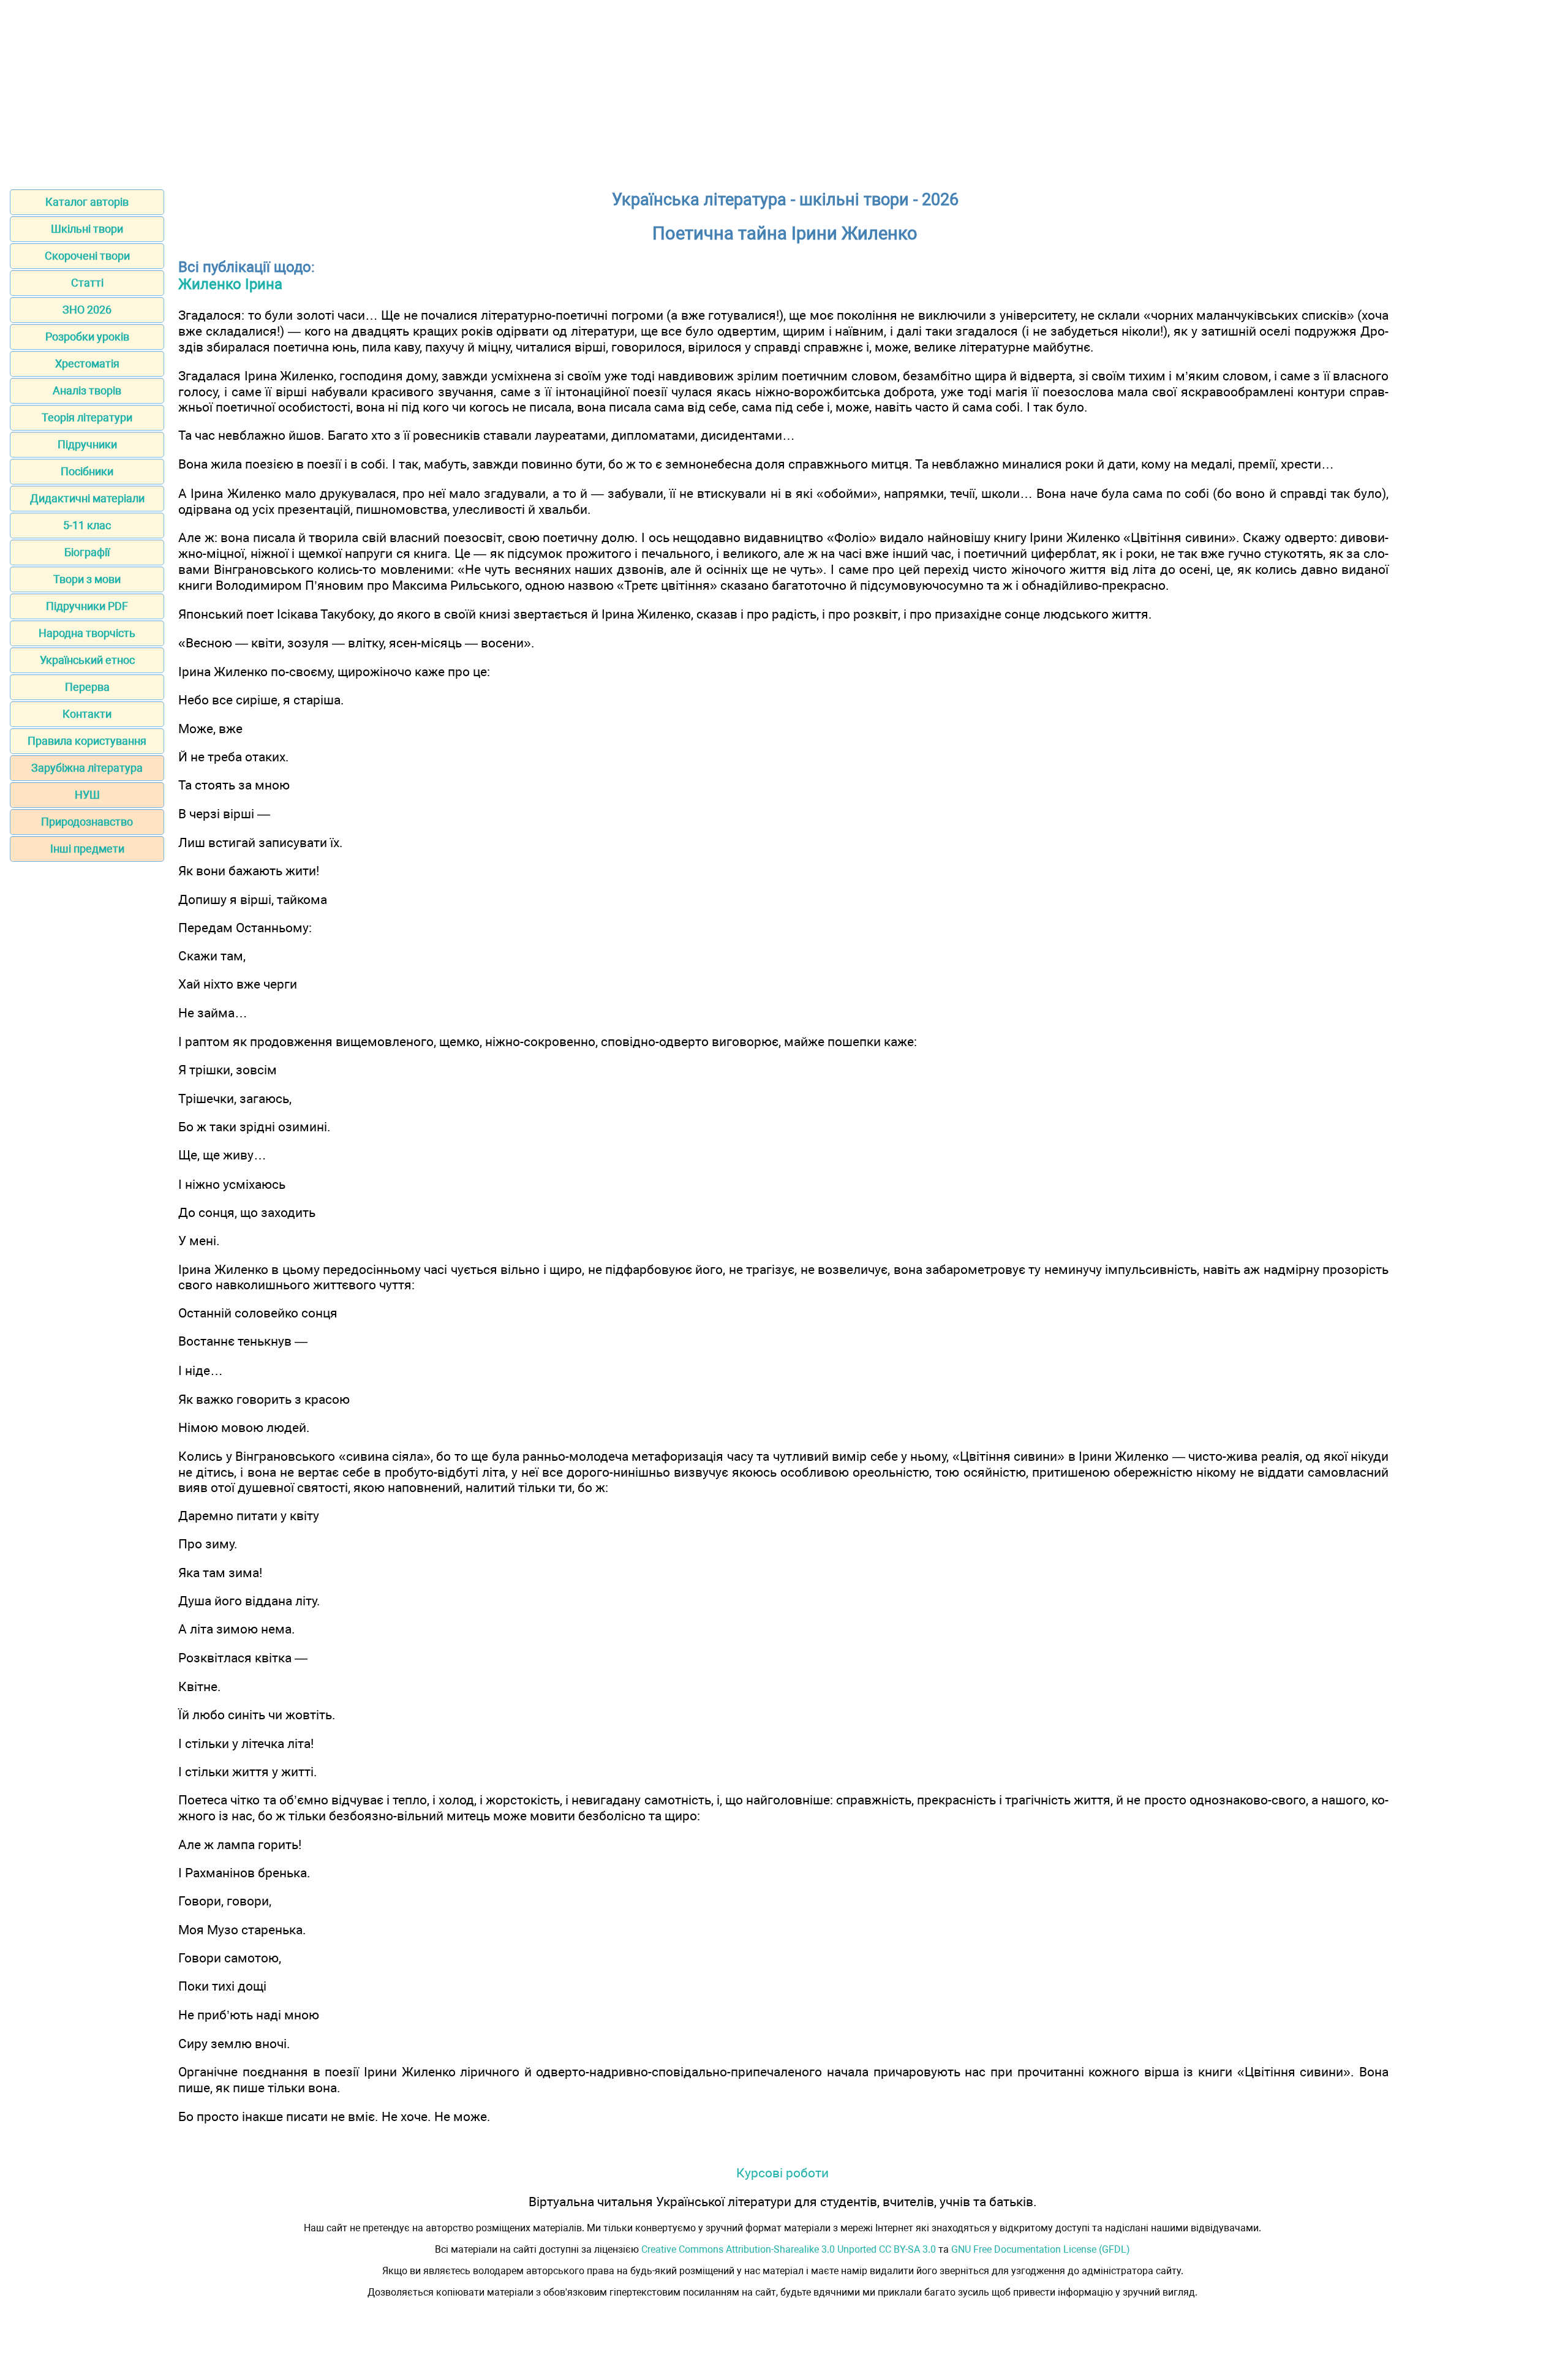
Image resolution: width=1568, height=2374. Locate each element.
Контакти (87, 714)
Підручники (87, 444)
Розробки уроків (87, 337)
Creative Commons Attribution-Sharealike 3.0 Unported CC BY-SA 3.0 (789, 2249)
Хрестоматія (87, 364)
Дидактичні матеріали (87, 498)
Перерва (87, 687)
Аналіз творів (87, 390)
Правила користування (87, 741)
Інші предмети (87, 849)
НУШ (87, 795)
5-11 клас (87, 525)
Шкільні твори (87, 229)
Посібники (87, 471)
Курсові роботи (782, 2173)
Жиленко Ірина (230, 284)
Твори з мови (87, 579)
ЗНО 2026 (87, 310)
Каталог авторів (87, 202)
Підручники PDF (87, 606)
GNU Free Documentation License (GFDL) (1041, 2249)
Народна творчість (87, 633)
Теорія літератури (87, 417)
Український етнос (87, 660)
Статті (87, 283)
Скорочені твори (87, 256)
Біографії (87, 552)
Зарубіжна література (87, 768)
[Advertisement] (784, 91)
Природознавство (87, 822)
